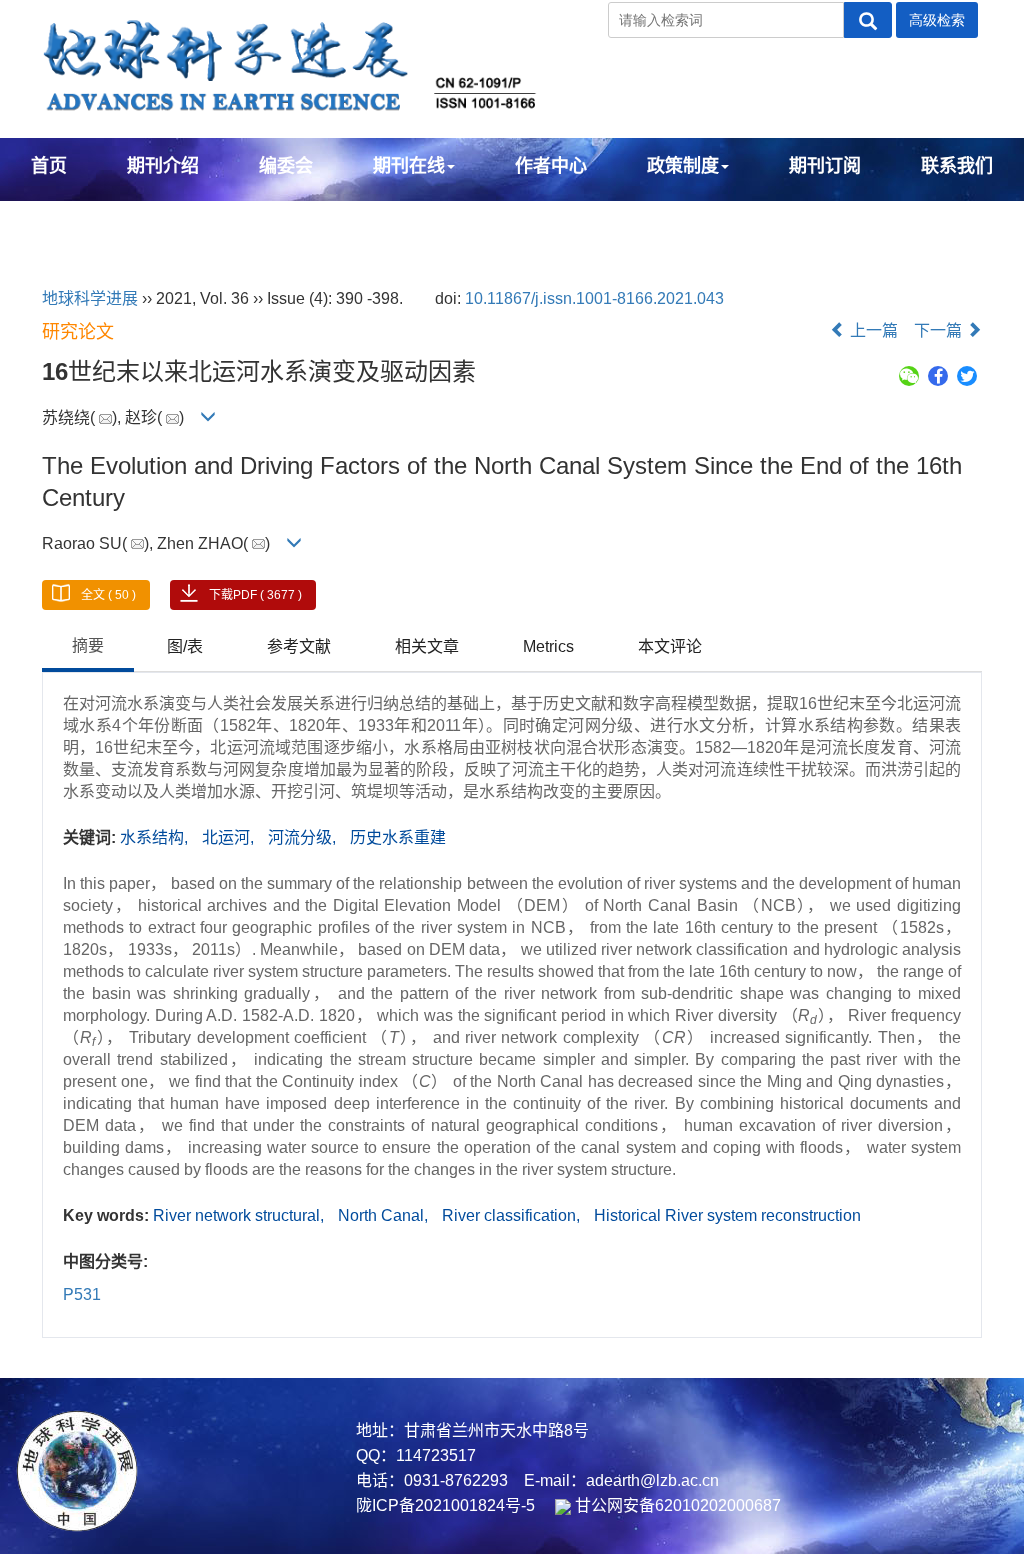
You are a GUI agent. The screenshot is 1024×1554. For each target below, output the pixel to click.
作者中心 (551, 166)
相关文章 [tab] (427, 646)
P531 (82, 1294)
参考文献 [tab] (299, 646)
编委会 (286, 166)
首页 (49, 166)
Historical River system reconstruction (727, 1215)
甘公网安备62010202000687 (676, 1505)
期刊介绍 (163, 166)
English (63, 220)
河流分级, (304, 837)
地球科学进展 (90, 298)
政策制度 (683, 166)
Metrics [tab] (548, 646)
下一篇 (940, 330)
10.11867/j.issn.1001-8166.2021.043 (594, 298)
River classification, (513, 1215)
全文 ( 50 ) (108, 595)
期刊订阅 (825, 166)
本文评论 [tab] (670, 646)
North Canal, (385, 1215)
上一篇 (872, 330)
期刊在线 (409, 166)
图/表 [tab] (185, 646)
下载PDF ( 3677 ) (255, 595)
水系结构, (156, 837)
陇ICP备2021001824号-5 (445, 1505)
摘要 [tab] (88, 645)
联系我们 (957, 166)
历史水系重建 (398, 837)
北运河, (230, 837)
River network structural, (240, 1215)
